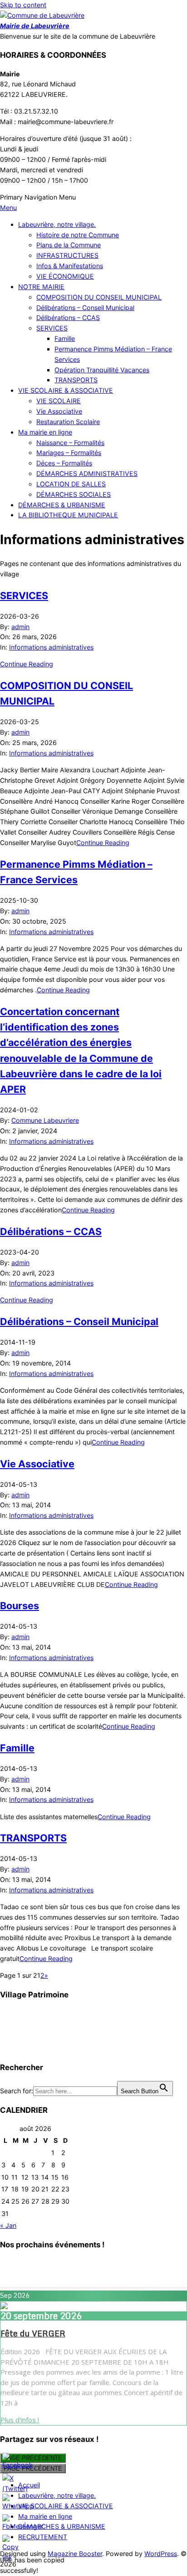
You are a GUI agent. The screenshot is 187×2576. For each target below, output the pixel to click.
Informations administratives (51, 647)
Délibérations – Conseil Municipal (79, 1321)
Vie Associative (37, 1464)
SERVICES (24, 595)
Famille (17, 1748)
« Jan (8, 2225)
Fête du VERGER (33, 2333)
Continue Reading (27, 664)
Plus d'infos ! (20, 2420)
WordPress (161, 2553)
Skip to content (23, 5)
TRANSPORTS (33, 1838)
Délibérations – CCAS (51, 1231)
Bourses (20, 1606)
